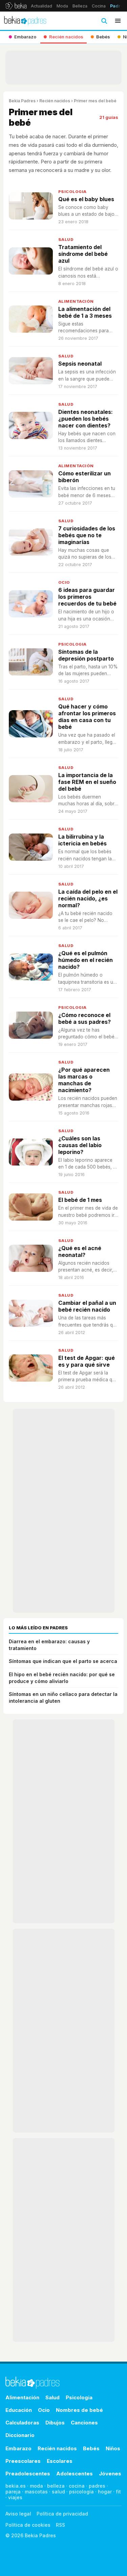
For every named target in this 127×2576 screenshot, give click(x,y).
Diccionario (20, 2435)
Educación (19, 2410)
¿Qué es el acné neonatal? (80, 1251)
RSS (60, 2525)
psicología (81, 2492)
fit (118, 2492)
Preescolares (23, 2461)
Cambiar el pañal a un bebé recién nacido (87, 1306)
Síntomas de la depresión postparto (86, 655)
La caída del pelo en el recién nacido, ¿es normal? (88, 898)
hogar (105, 2492)
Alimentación (76, 301)
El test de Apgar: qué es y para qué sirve (87, 1361)
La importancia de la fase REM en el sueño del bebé (87, 782)
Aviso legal (18, 2514)
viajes (15, 2497)
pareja (13, 2492)
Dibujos (55, 2423)
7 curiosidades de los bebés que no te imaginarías (87, 535)
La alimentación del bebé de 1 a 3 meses (85, 312)
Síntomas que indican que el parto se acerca (63, 1661)
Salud (66, 240)
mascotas (36, 2492)
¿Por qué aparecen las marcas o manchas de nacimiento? (84, 1080)
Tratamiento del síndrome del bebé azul (83, 254)
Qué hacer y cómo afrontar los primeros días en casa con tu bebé (87, 717)
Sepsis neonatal (80, 364)
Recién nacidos (55, 101)
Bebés (91, 2448)
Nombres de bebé (79, 2410)
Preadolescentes (28, 2474)
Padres (118, 6)
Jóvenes (110, 2474)
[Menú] (118, 21)
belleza (56, 2486)
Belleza (80, 6)
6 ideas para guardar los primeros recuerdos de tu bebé (87, 597)
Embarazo (18, 2448)
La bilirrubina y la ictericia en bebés (82, 840)
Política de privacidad (62, 2514)
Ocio (64, 582)
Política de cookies (28, 2525)
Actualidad (41, 6)
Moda (62, 6)
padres (97, 2486)
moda (36, 2486)
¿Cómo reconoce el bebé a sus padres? (84, 1018)
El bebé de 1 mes (80, 1200)
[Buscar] (104, 21)
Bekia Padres (22, 101)
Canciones (84, 2423)
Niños (113, 2448)
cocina (77, 2486)
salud (58, 2492)
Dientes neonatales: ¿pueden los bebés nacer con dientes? (86, 419)
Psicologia (72, 192)
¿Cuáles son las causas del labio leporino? (80, 1145)
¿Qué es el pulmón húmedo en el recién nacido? (86, 960)
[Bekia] (16, 6)
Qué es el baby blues (86, 199)
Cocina (99, 6)
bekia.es (16, 2486)
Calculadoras (22, 2423)
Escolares (60, 2461)
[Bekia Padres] (25, 21)
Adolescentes (75, 2474)
